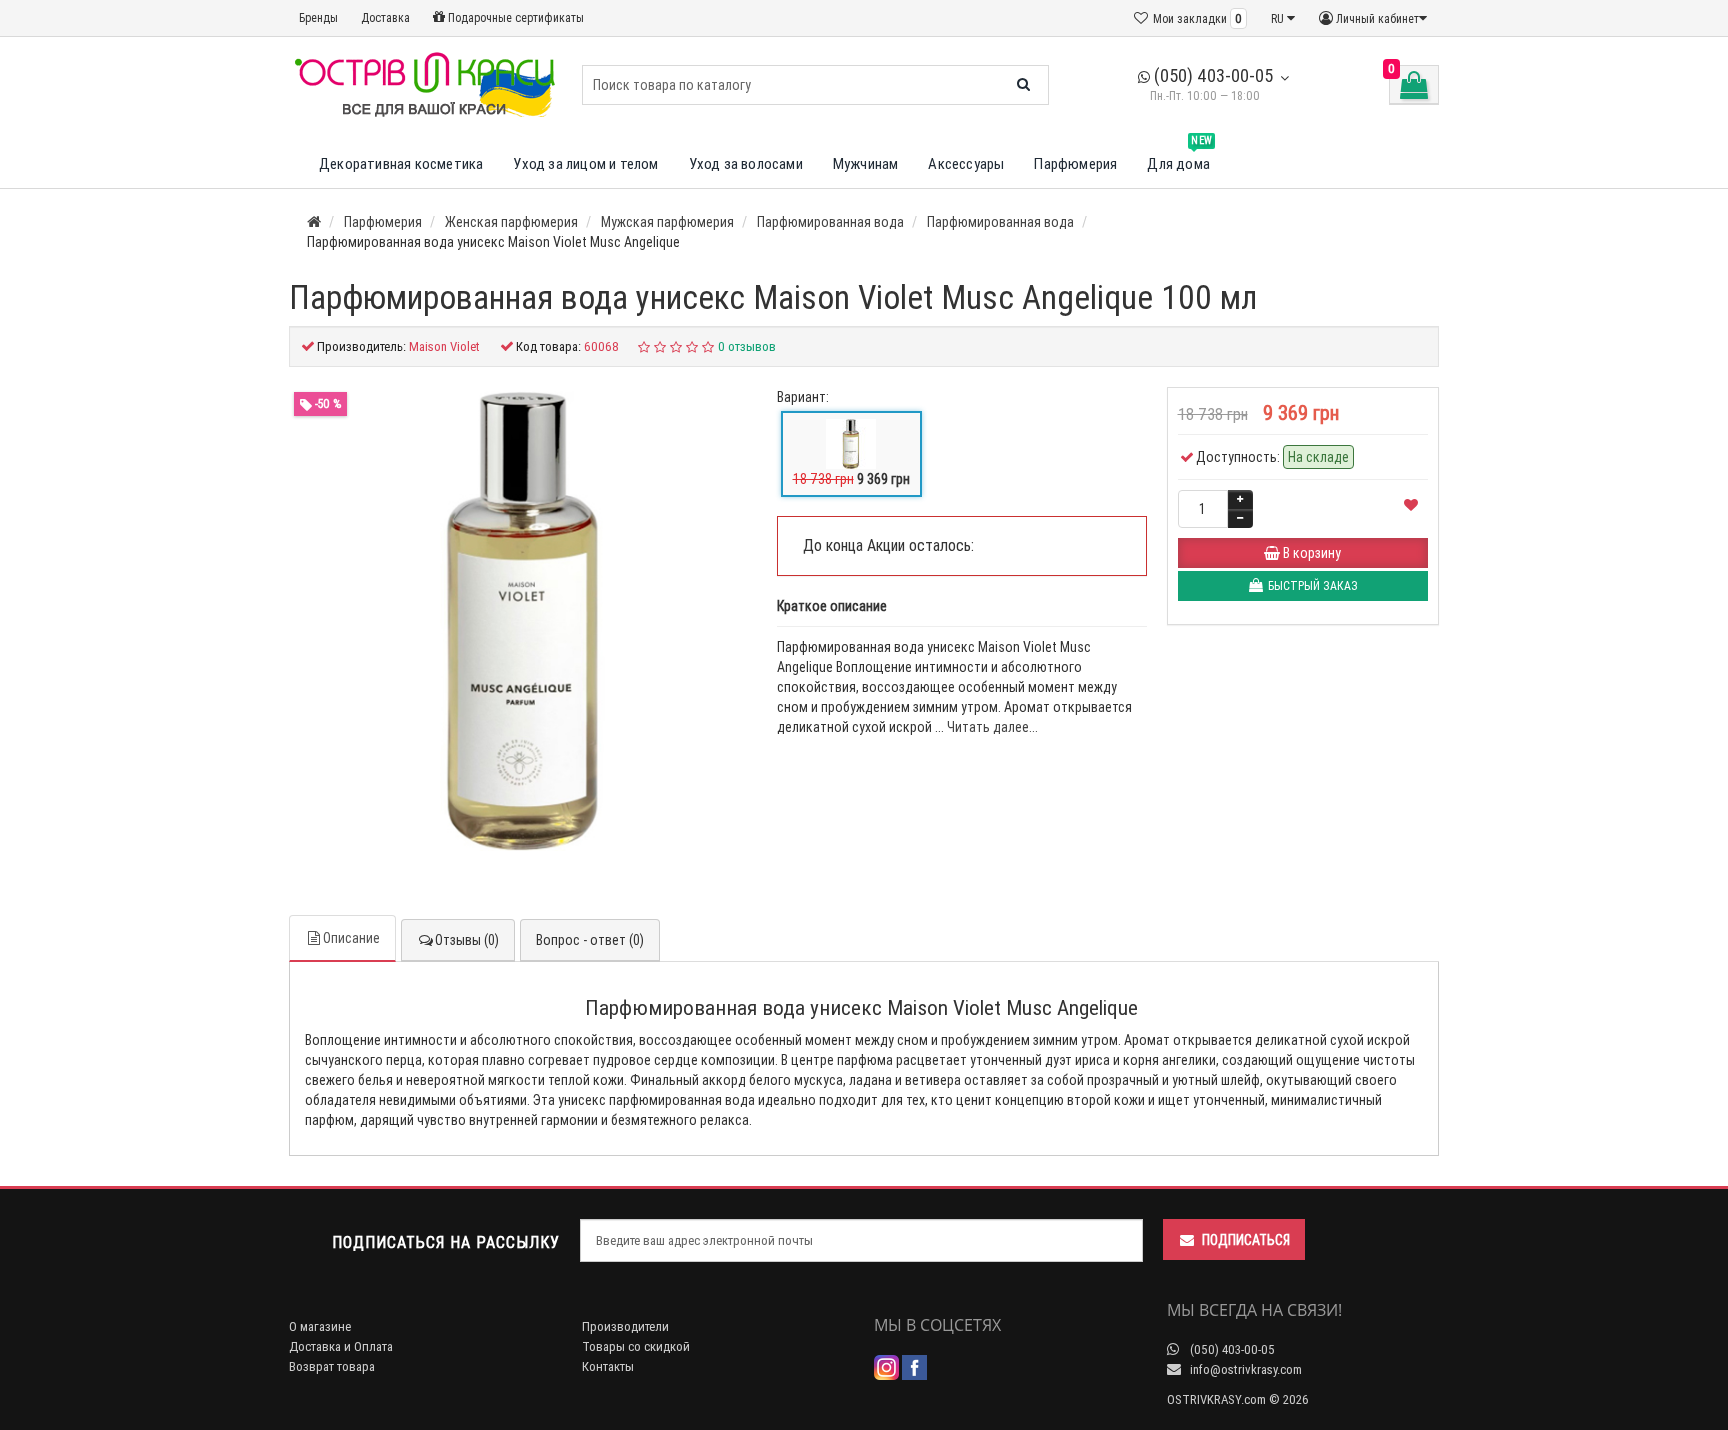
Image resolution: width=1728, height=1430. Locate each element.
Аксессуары (966, 163)
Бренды (318, 17)
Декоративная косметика (401, 163)
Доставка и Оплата (341, 1346)
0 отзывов (747, 346)
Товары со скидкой (636, 1346)
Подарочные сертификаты (514, 17)
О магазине (320, 1326)
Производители (625, 1326)
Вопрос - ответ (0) (590, 940)
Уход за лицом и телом (585, 163)
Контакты (608, 1366)
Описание (351, 938)
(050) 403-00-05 (1211, 75)
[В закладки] (1411, 505)
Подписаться (1246, 1240)
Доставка (385, 17)
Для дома (1179, 156)
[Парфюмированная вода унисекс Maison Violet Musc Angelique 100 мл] (523, 621)
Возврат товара (332, 1366)
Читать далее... (992, 727)
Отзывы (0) (467, 940)
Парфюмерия (1075, 163)
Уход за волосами (746, 163)
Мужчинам (866, 163)
